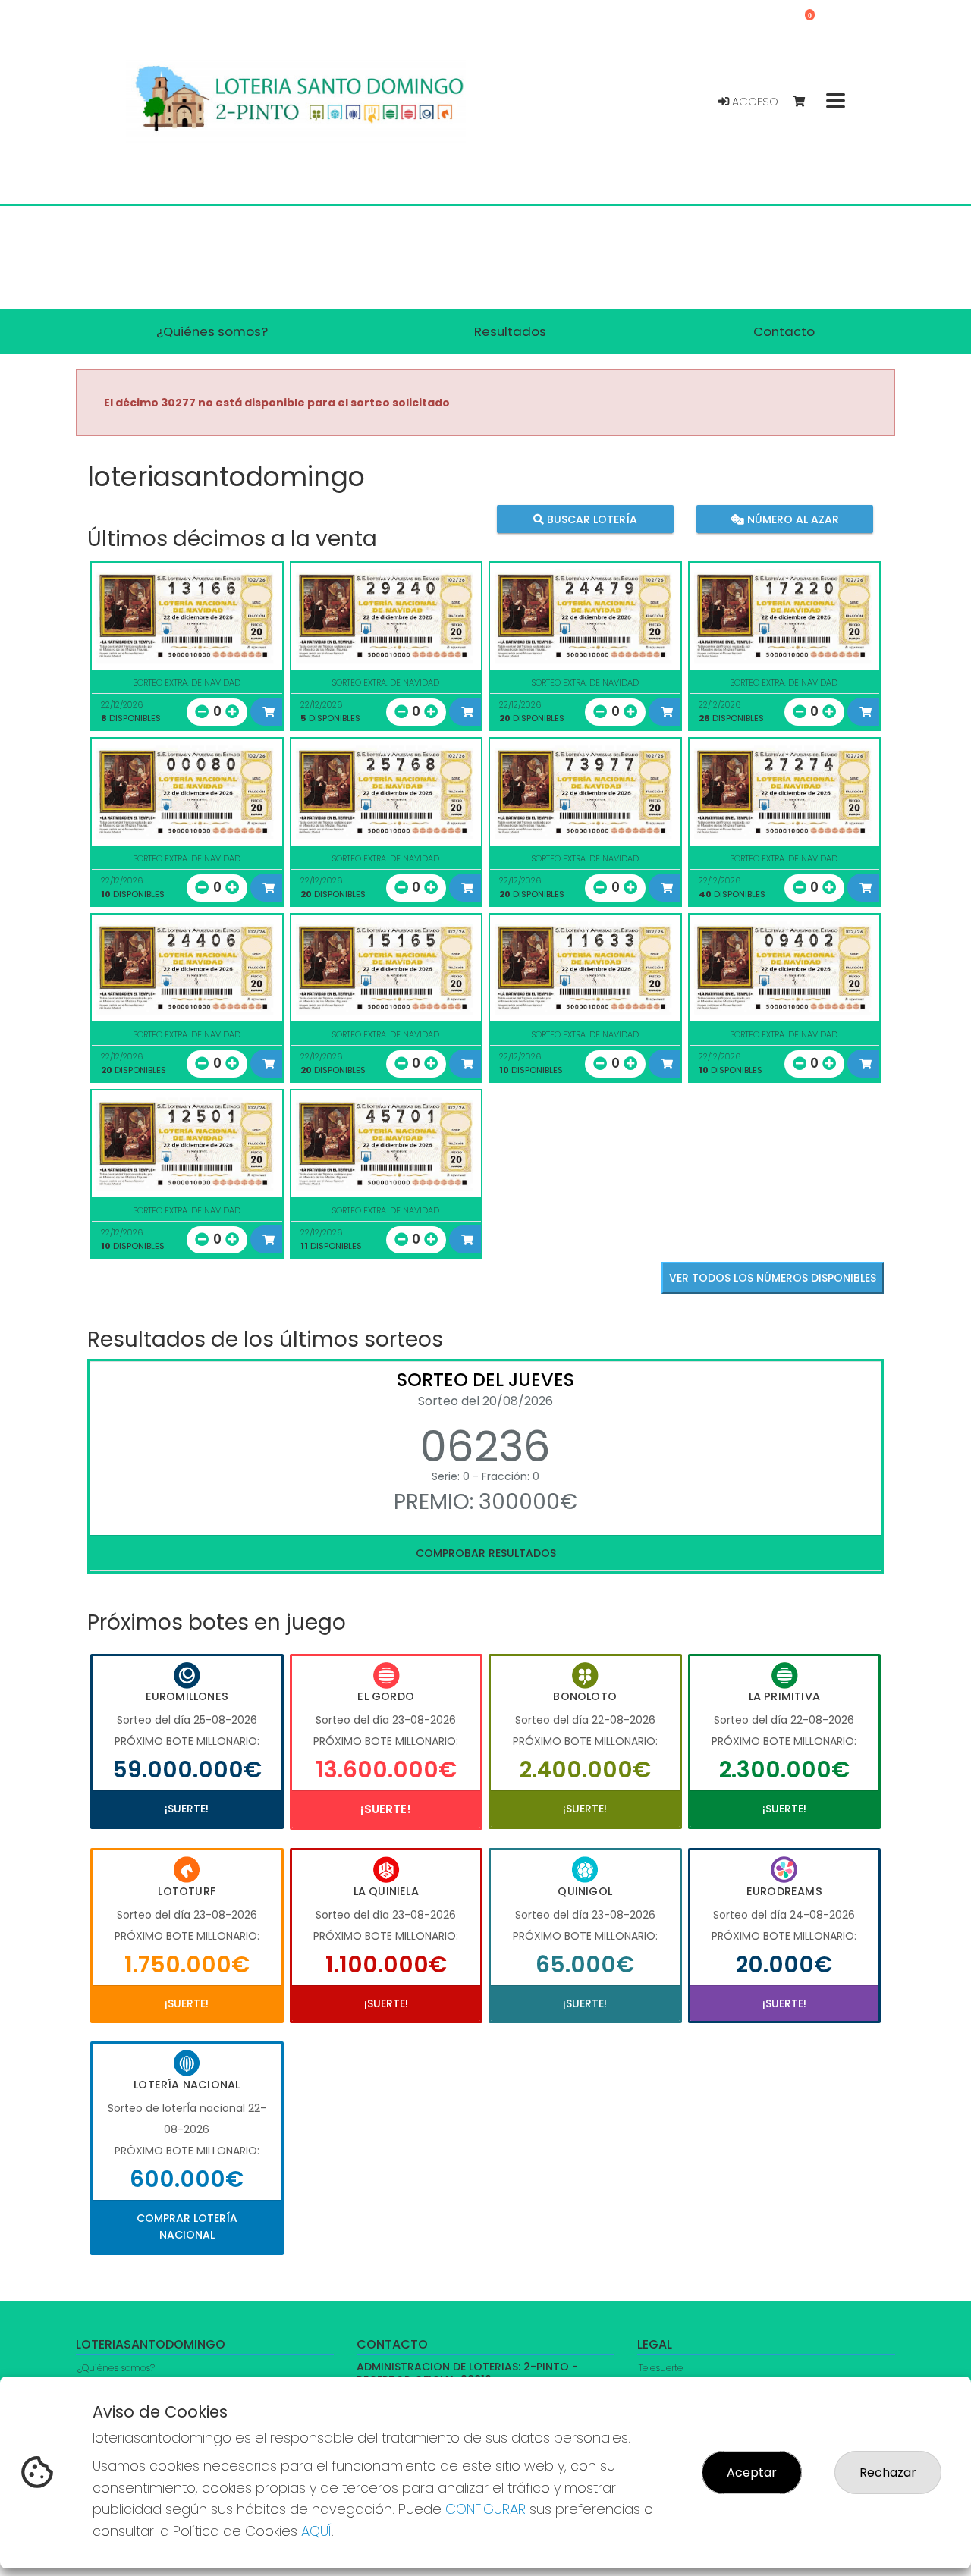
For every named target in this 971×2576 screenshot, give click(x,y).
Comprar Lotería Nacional (187, 2226)
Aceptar (752, 2472)
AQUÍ (316, 2531)
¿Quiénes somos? (116, 2368)
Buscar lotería (591, 519)
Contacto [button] (784, 331)
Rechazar (888, 2472)
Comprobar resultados (486, 1553)
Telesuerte (661, 2368)
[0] (806, 102)
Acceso (754, 102)
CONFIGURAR (485, 2509)
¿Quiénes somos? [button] (212, 331)
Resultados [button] (510, 331)
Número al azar (791, 519)
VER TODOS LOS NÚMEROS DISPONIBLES (773, 1278)
